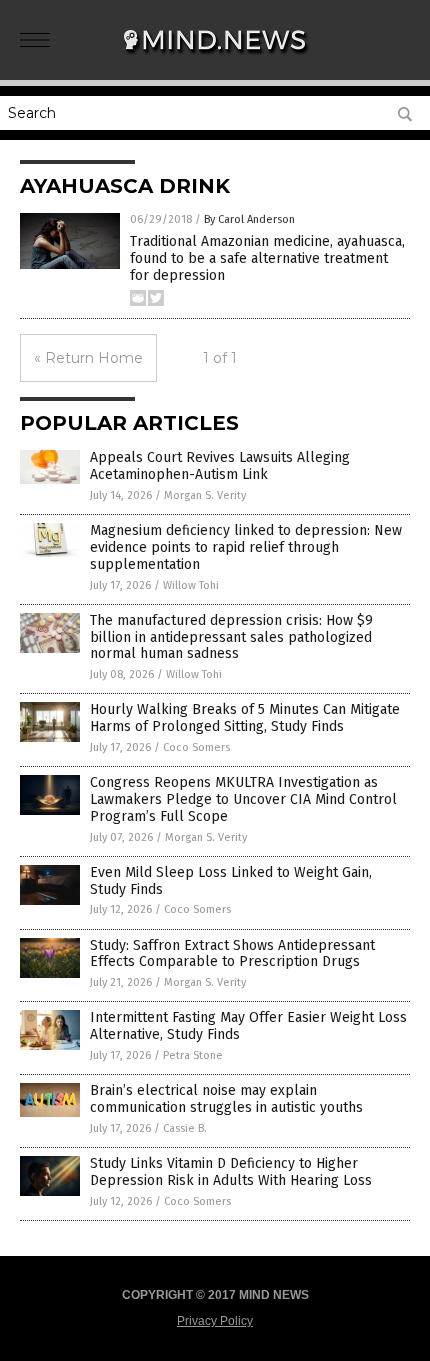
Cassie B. (185, 1128)
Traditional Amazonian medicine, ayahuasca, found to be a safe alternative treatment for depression (267, 258)
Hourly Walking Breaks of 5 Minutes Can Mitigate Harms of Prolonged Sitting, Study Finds (245, 718)
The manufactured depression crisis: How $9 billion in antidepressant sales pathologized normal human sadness (231, 637)
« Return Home (88, 358)
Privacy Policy (215, 1321)
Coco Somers (196, 747)
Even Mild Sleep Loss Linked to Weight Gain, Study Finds (231, 881)
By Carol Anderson (249, 219)
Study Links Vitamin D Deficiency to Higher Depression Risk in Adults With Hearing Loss (231, 1172)
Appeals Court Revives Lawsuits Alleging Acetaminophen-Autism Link (220, 466)
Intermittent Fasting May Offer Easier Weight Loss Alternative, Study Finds (248, 1026)
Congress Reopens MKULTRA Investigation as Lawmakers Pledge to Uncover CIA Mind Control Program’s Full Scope (243, 799)
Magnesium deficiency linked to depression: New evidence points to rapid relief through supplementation (246, 547)
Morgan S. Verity (205, 495)
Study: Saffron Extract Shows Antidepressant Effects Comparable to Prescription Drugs (232, 954)
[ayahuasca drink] (215, 59)
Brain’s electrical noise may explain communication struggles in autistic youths (226, 1099)
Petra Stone (193, 1055)
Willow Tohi (191, 585)
